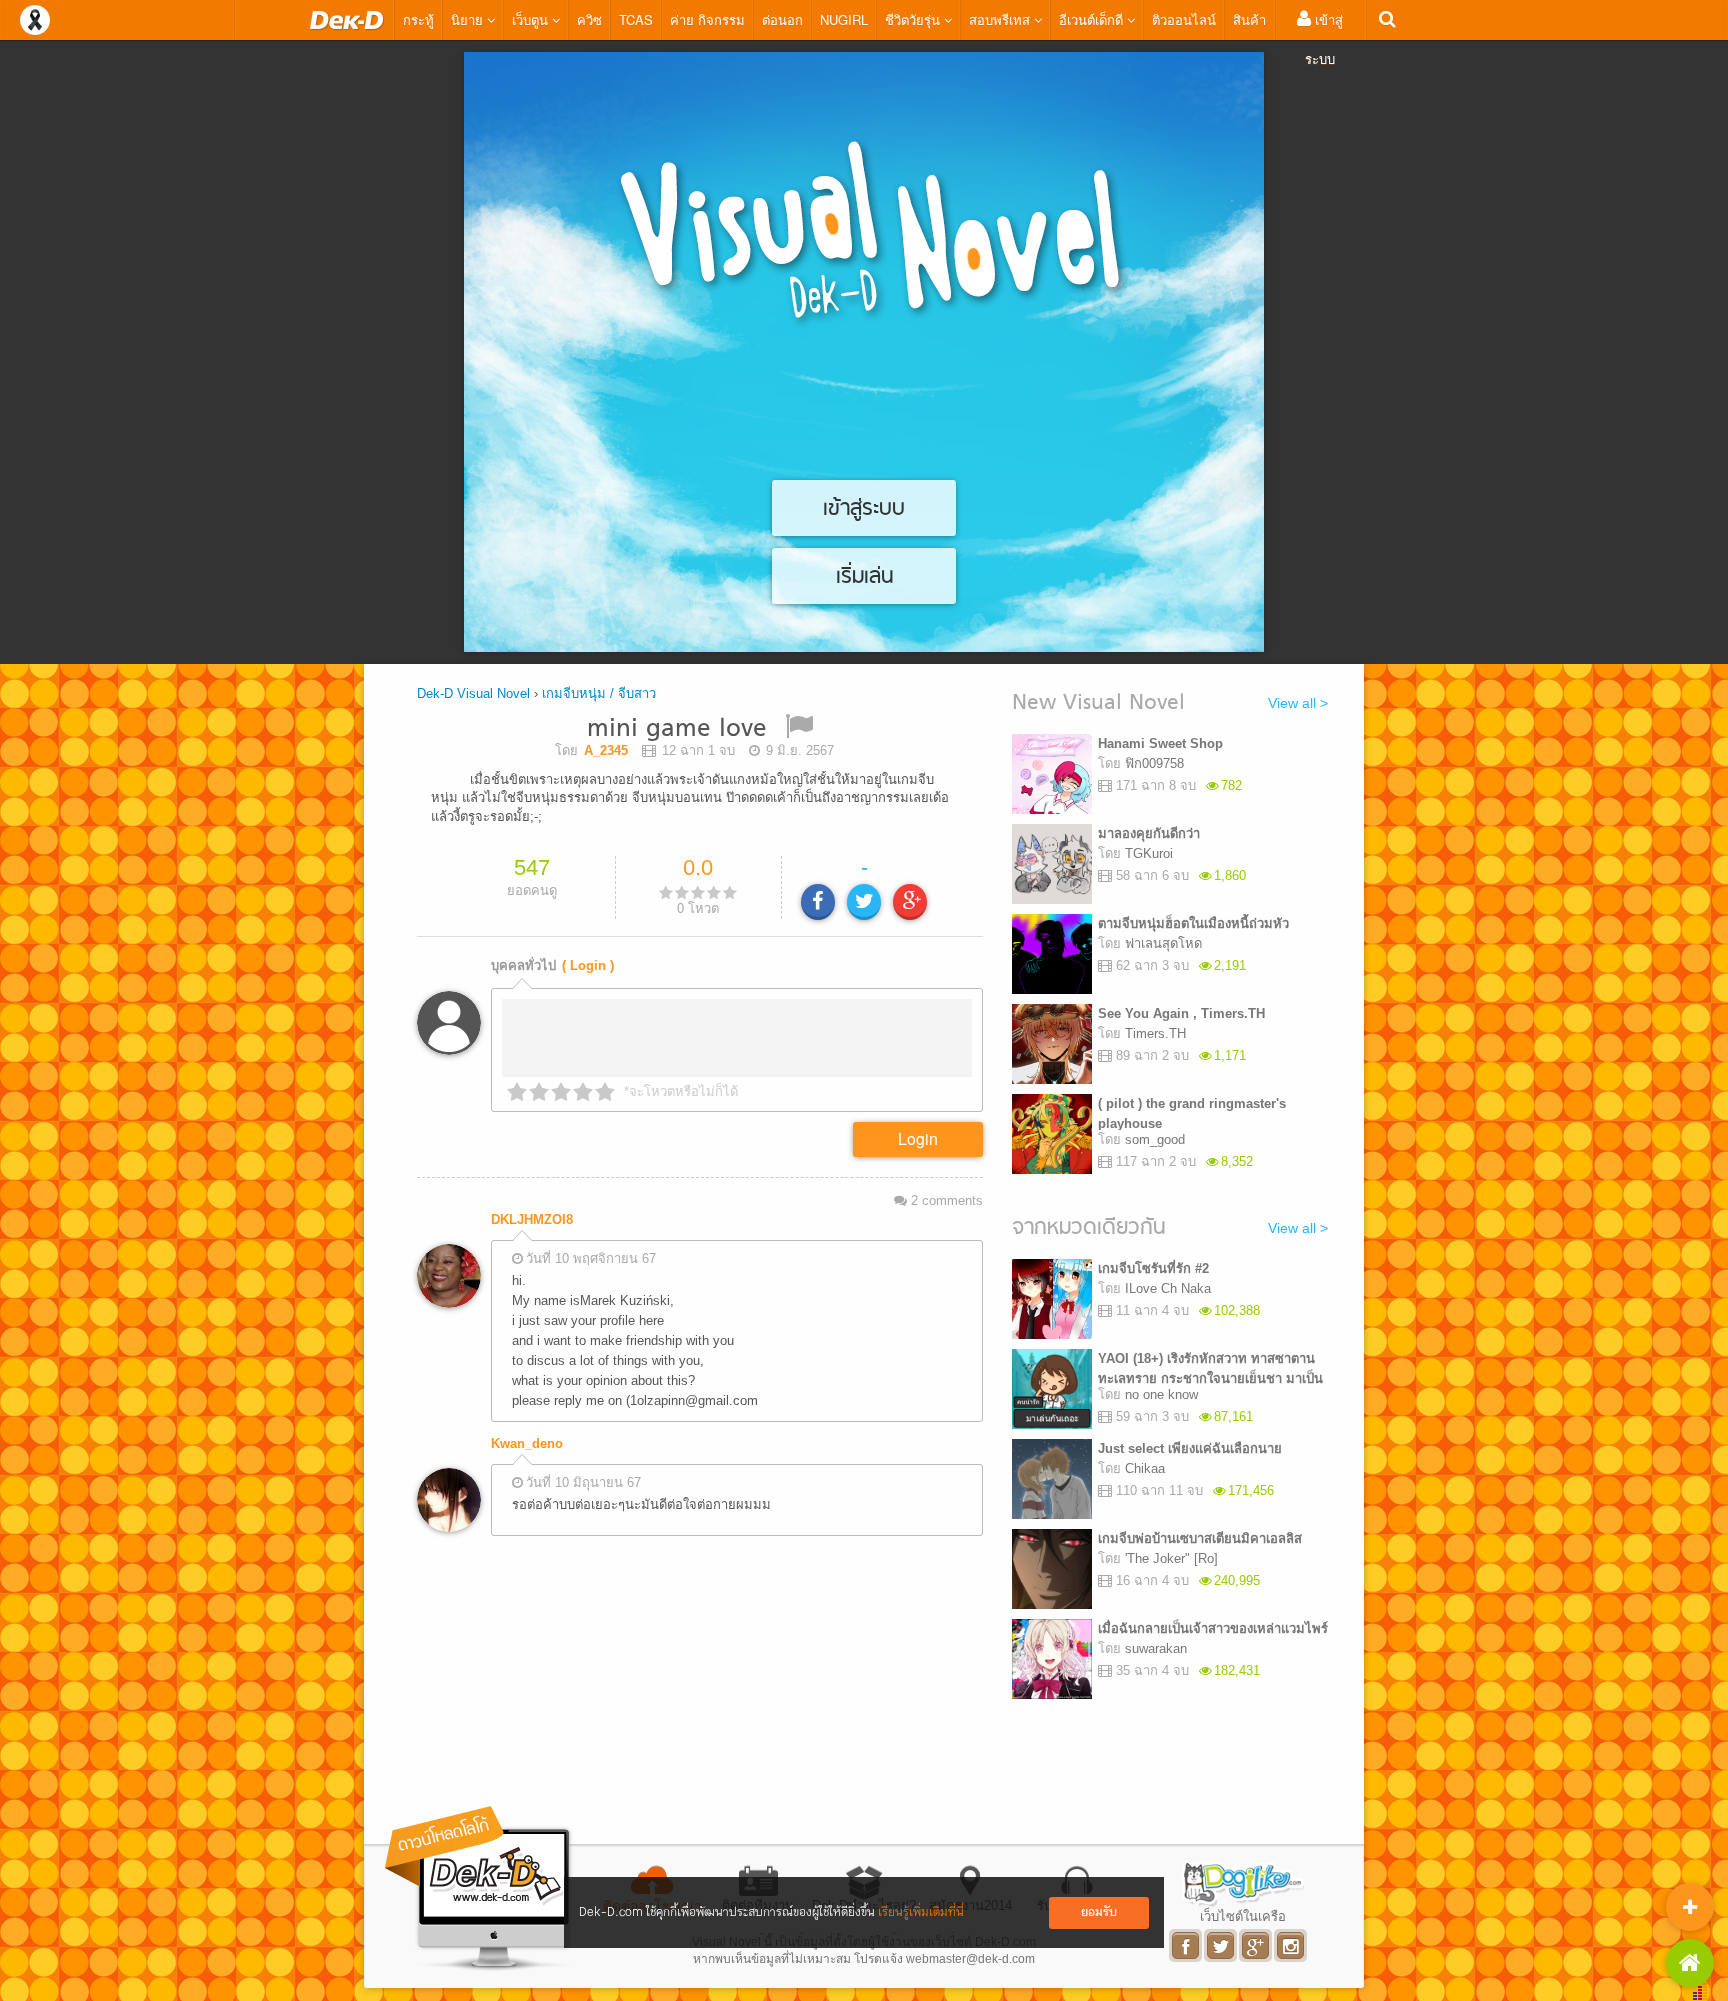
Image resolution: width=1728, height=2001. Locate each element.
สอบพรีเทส (1001, 19)
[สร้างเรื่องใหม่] (1690, 1907)
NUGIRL (844, 19)
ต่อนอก (782, 19)
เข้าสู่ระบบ (1324, 39)
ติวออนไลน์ (1184, 19)
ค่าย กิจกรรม (707, 19)
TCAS (636, 19)
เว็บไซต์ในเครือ (1243, 1916)
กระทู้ (418, 19)
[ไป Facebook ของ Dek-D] (1186, 1945)
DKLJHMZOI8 (532, 1219)
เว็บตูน (532, 19)
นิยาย (469, 19)
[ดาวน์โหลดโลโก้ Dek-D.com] (479, 1888)
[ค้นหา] (1387, 19)
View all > (1298, 703)
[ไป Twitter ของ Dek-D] (1221, 1945)
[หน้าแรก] (347, 20)
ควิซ (589, 19)
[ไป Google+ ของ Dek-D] (1256, 1945)
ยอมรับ (1099, 1912)
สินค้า (1249, 19)
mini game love (677, 729)
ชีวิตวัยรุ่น (914, 19)
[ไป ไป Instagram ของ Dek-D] (1291, 1945)
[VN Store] (1690, 1963)
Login (918, 1138)
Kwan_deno (527, 1443)
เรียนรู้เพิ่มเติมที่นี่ (921, 1912)
